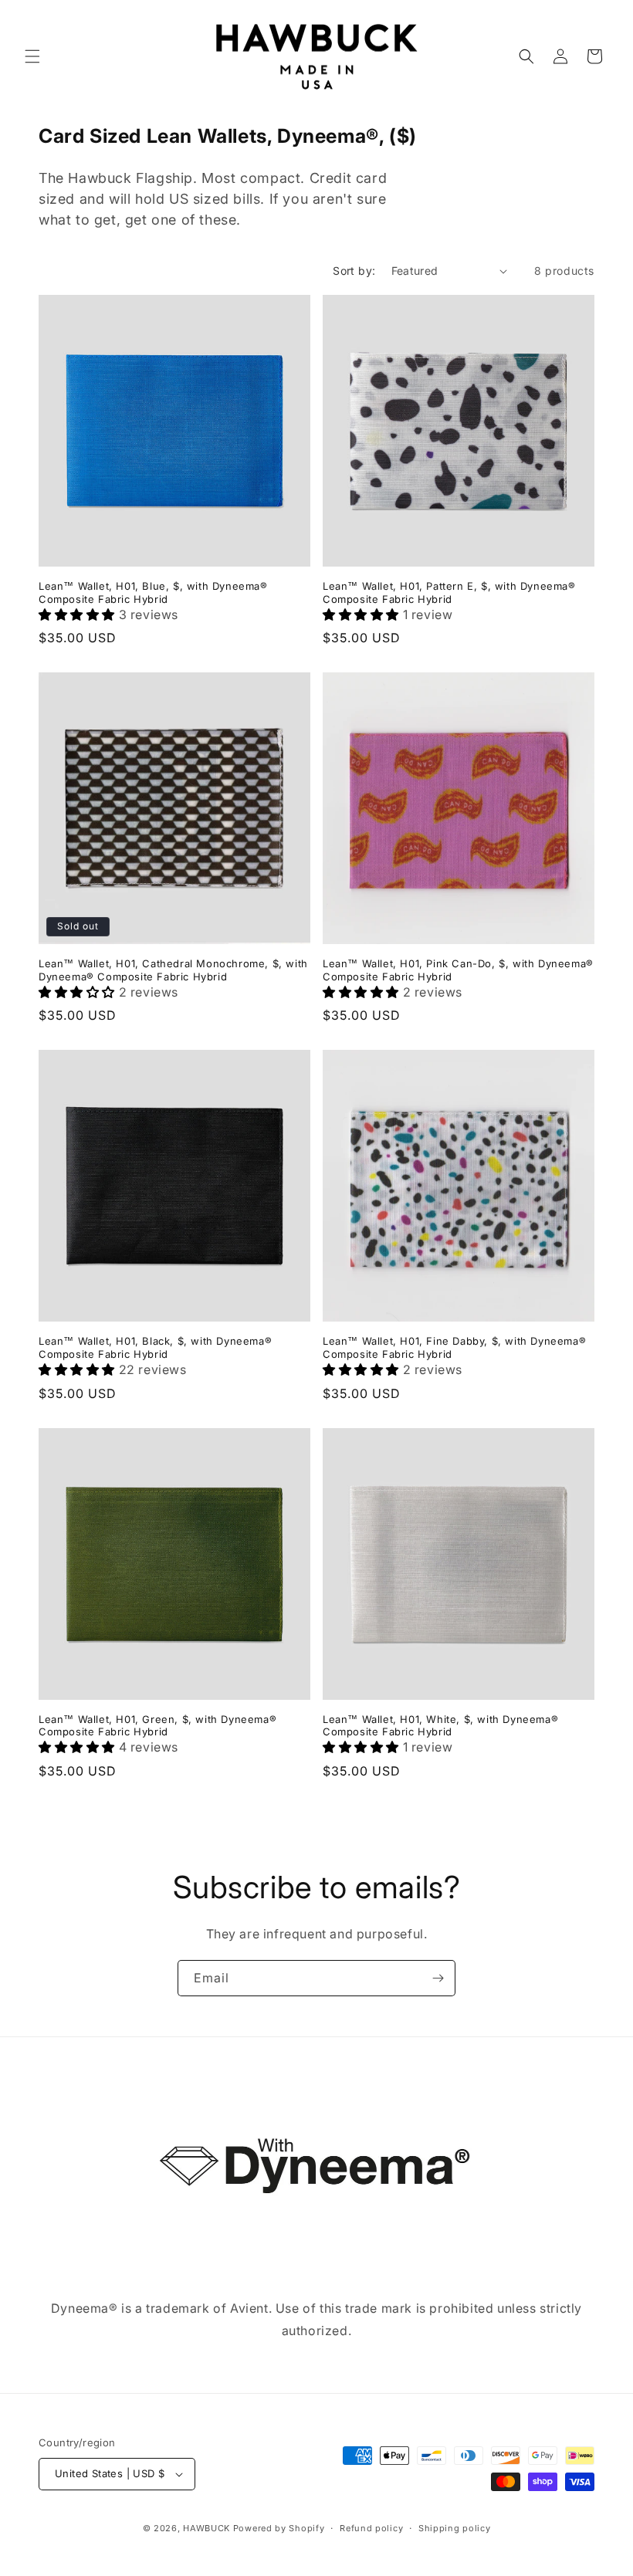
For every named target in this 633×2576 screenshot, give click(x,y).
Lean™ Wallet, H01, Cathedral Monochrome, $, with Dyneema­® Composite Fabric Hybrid (173, 970)
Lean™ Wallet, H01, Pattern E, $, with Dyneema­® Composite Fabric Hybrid (449, 592)
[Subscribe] (438, 1978)
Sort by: (354, 271)
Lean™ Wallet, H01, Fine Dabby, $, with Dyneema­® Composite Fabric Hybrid (454, 1347)
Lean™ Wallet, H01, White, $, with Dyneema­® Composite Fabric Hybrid (440, 1726)
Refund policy (371, 2528)
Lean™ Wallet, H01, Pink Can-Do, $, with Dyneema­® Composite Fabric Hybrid (458, 970)
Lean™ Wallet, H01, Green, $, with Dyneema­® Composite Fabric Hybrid (157, 1726)
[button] (32, 56)
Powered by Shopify (279, 2528)
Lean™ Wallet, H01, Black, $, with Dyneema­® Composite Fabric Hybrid (155, 1347)
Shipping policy (455, 2528)
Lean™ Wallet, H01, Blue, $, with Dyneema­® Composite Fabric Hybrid (153, 592)
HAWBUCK (206, 2528)
